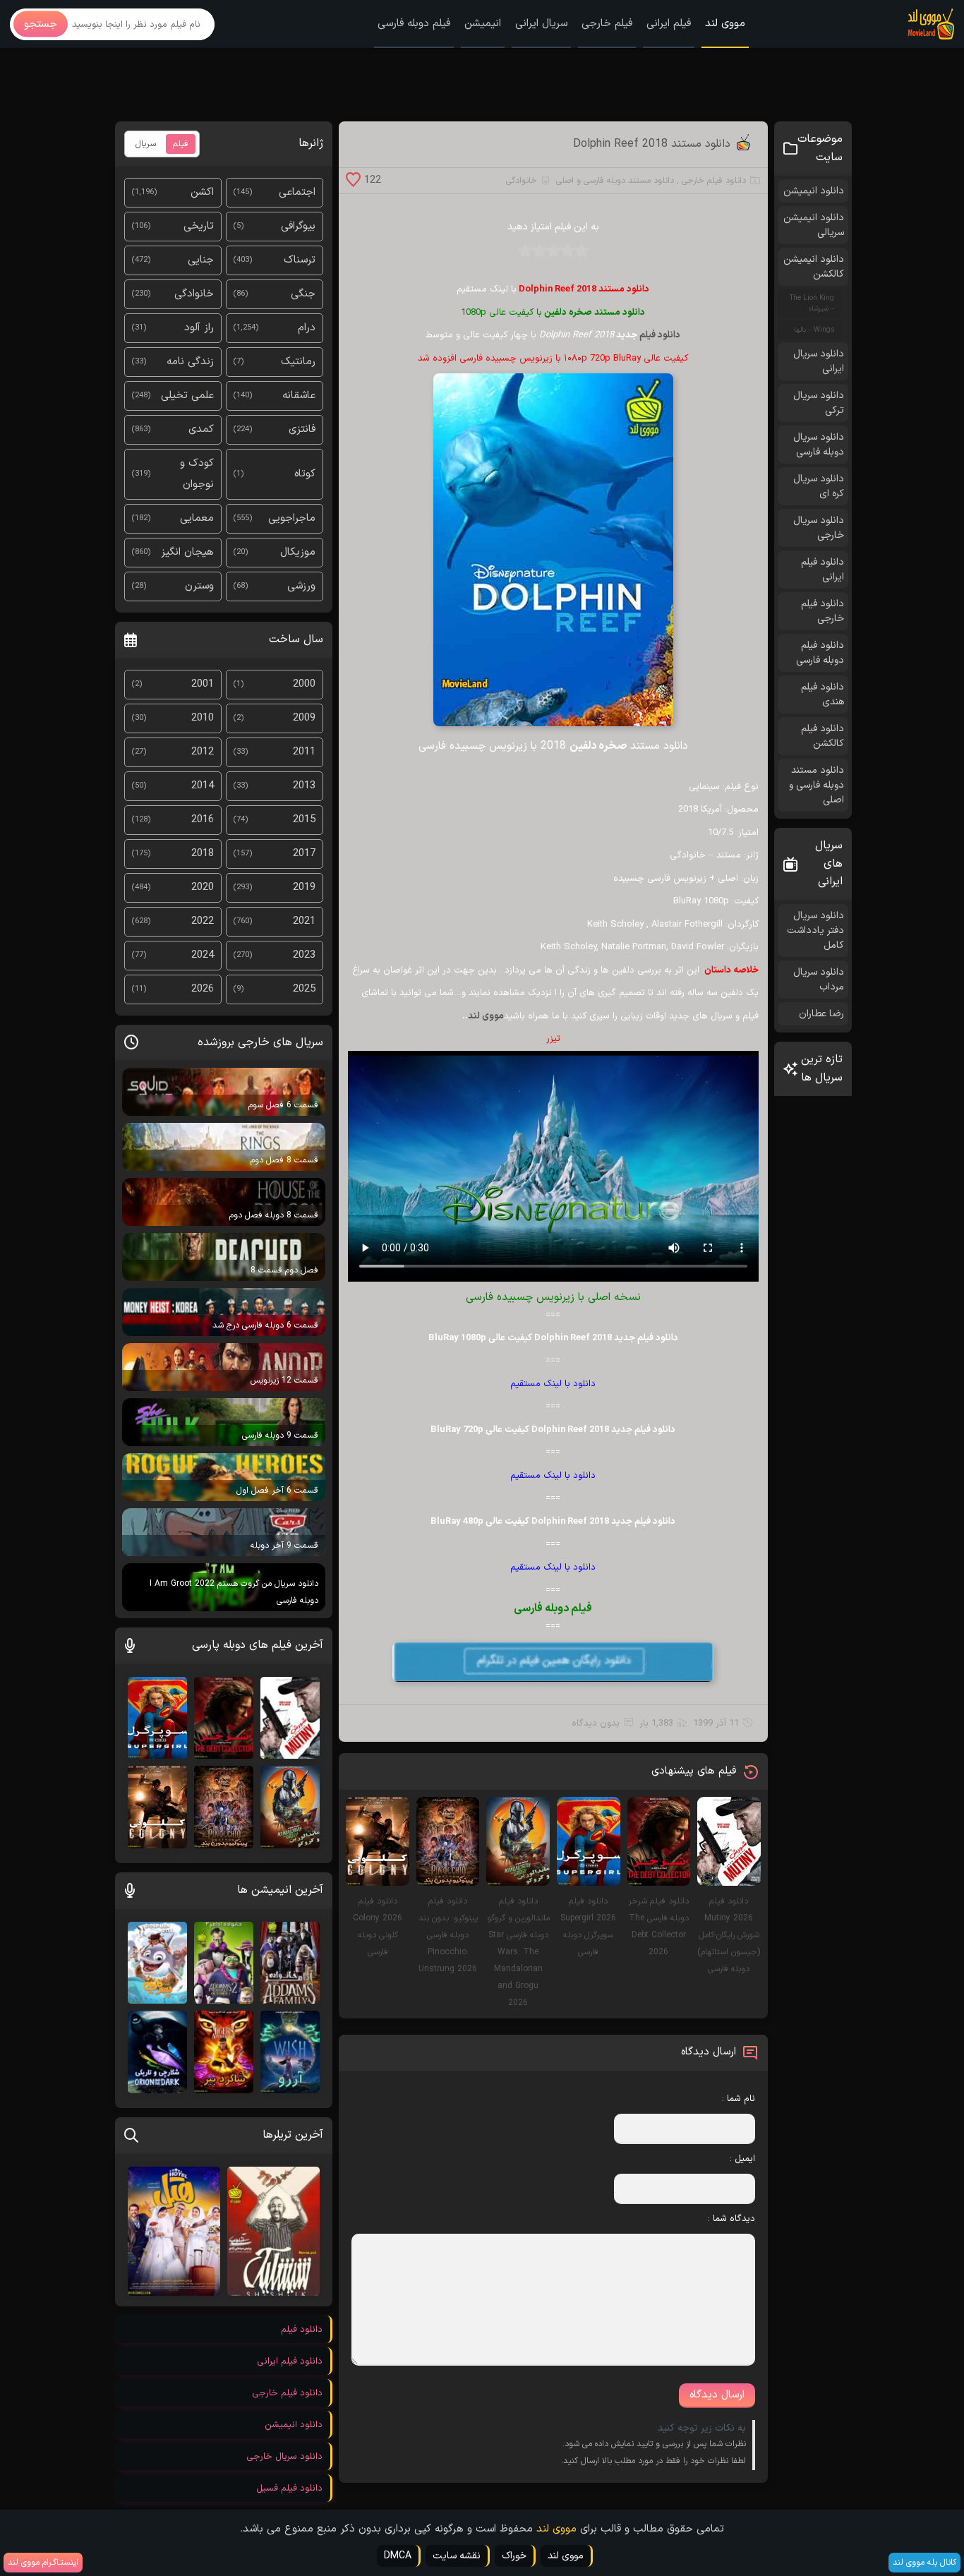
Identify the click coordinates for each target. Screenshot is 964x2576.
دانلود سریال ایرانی (819, 361)
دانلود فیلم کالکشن (823, 736)
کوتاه (305, 474)
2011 (304, 752)
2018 (203, 854)
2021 (304, 921)
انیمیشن (483, 24)
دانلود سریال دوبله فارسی (819, 445)
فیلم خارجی (607, 24)
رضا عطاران (821, 1014)
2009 (304, 718)
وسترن (199, 586)
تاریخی (199, 226)
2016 (203, 820)
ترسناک (300, 260)
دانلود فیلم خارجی (714, 181)
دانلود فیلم (660, 335)
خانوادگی (522, 181)
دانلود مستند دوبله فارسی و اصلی (615, 181)
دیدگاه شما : (731, 2219)
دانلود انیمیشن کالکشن (814, 267)
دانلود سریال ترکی (819, 403)
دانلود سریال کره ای (819, 486)
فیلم (181, 144)
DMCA (398, 2556)
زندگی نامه (190, 362)
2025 (304, 989)
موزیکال (298, 552)
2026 (203, 989)
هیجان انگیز (187, 552)
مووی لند (725, 24)
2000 (304, 684)
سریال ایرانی (541, 24)
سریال (146, 144)
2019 (304, 887)
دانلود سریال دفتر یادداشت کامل (815, 931)
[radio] (582, 255)
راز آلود (199, 328)
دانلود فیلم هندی (823, 694)
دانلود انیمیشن (814, 191)
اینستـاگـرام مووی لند (43, 2563)
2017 (304, 854)
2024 (203, 955)
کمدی (201, 429)
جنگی (303, 294)
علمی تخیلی (187, 396)
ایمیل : (742, 2159)
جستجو (41, 24)
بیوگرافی (298, 226)
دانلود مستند (620, 313)
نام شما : (739, 2099)
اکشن (202, 192)
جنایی (201, 260)
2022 (203, 921)
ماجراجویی (292, 518)
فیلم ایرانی (669, 24)
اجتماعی (297, 192)
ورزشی (301, 586)
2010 (203, 718)
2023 (304, 955)
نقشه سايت (457, 2556)
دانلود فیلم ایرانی (823, 570)
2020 (203, 887)
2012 (203, 752)
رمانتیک (298, 362)
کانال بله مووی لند (924, 2563)
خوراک (514, 2556)
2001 (203, 684)
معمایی (197, 518)
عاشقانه (299, 396)
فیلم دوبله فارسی (414, 24)
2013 (304, 786)
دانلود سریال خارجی (819, 528)
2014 (203, 786)
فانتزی (302, 429)
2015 (304, 820)
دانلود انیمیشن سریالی (814, 225)
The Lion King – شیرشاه (812, 303)
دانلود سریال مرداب (819, 980)
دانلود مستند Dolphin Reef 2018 (652, 144)
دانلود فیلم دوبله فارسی (820, 653)
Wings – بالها (814, 330)
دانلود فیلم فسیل (289, 2488)
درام (307, 328)
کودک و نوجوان (197, 474)
